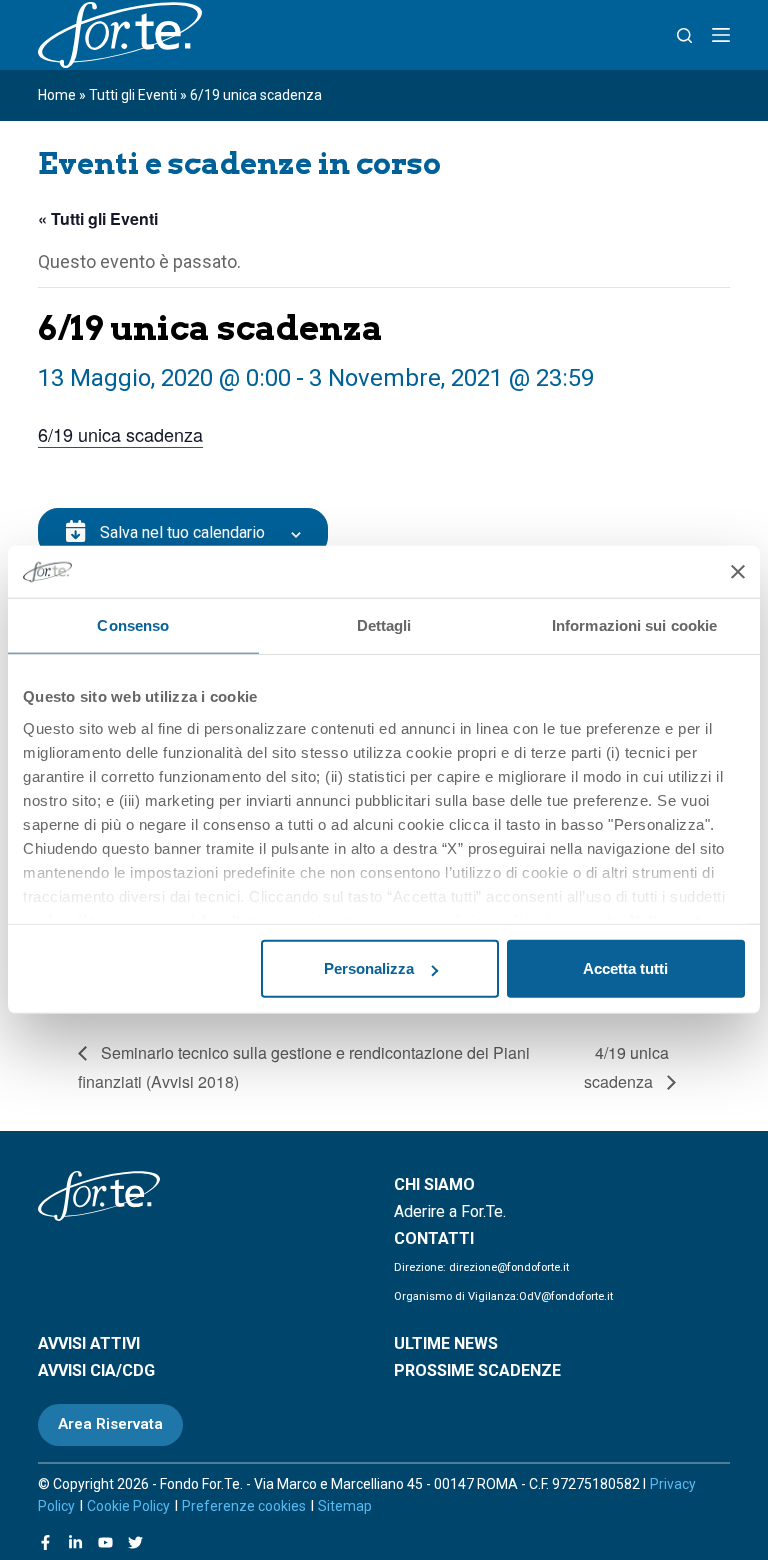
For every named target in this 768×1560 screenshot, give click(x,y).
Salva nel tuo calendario (182, 532)
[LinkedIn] (75, 1542)
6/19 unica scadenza (120, 434)
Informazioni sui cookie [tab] (634, 625)
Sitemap (345, 1506)
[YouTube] (105, 1542)
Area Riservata (110, 1424)
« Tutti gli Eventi (98, 218)
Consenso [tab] (133, 625)
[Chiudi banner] (738, 572)
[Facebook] (45, 1542)
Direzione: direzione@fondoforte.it (481, 1267)
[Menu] (721, 35)
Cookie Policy (128, 1506)
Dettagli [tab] (384, 625)
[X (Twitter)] (135, 1542)
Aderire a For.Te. (450, 1211)
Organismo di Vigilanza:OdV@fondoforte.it (503, 1296)
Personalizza (369, 968)
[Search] (684, 35)
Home (57, 95)
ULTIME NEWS (446, 1343)
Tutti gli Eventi (133, 95)
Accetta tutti (625, 968)
